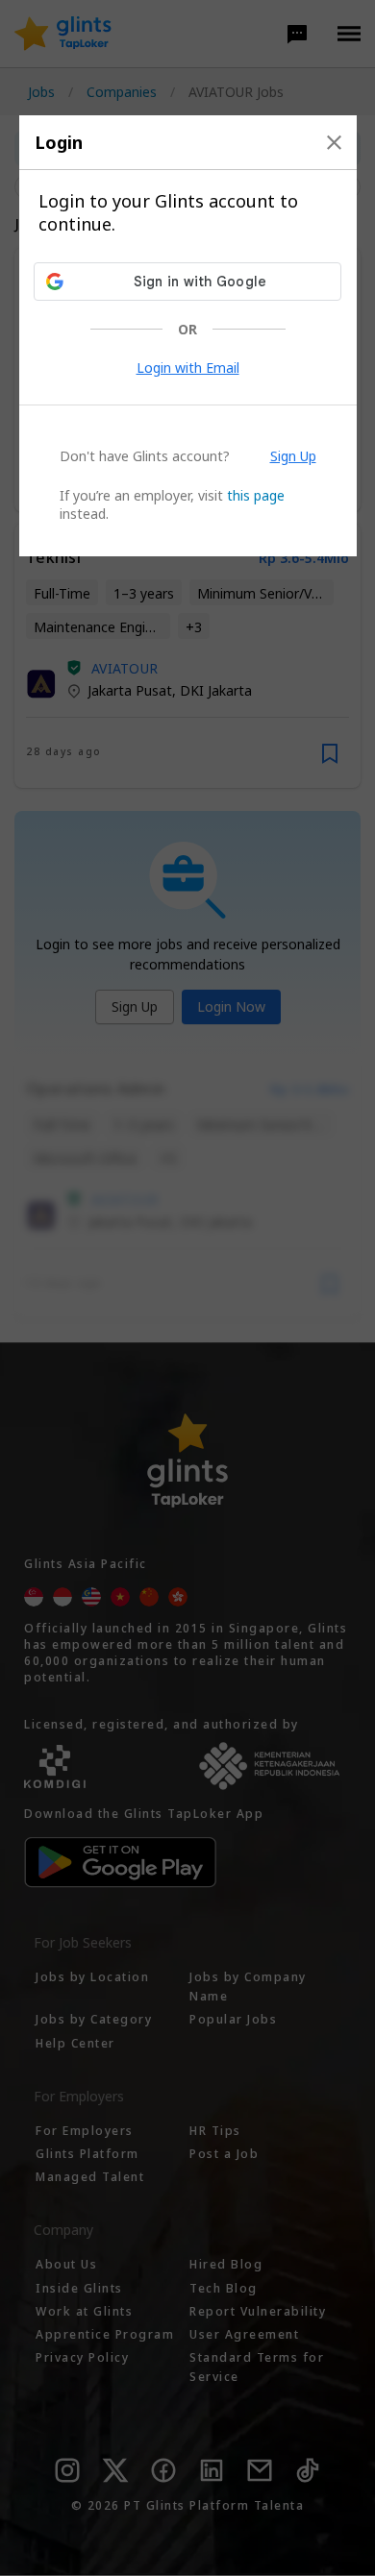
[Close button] (334, 142)
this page (256, 495)
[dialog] (188, 336)
